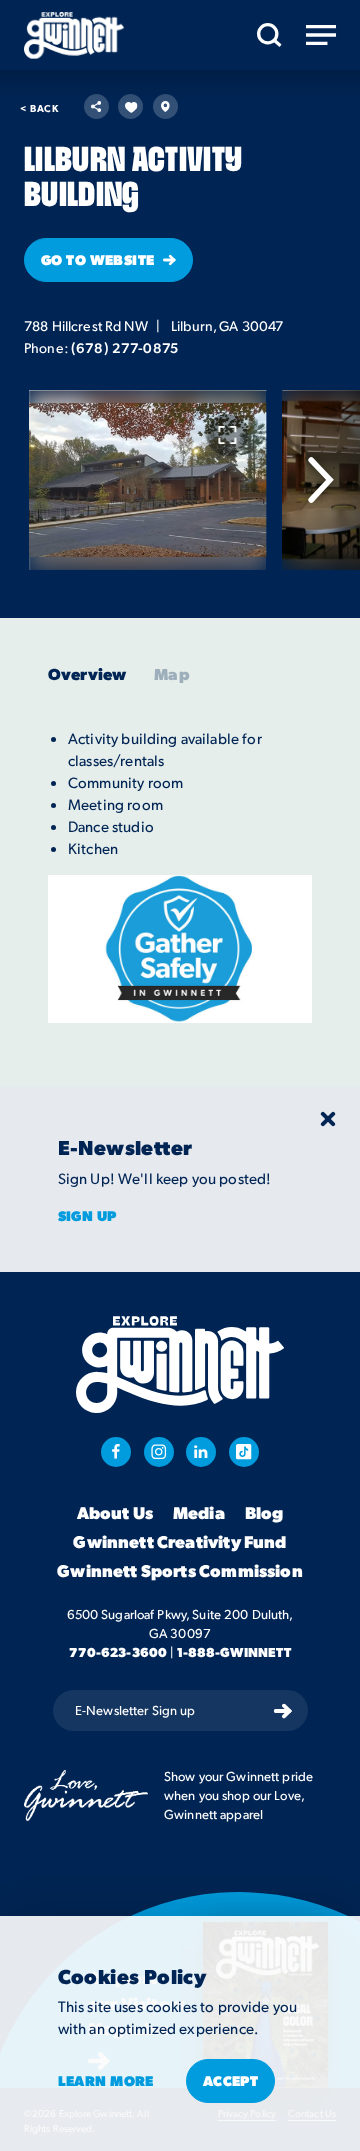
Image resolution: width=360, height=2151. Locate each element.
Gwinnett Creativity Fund (179, 1542)
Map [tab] (171, 674)
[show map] (165, 106)
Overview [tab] (87, 674)
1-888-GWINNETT (234, 1651)
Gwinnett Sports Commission (179, 1571)
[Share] (96, 106)
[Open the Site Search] (269, 35)
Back (39, 108)
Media (199, 1513)
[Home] (74, 35)
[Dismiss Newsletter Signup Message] (328, 1119)
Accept (231, 2080)
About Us (115, 1513)
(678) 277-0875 (124, 347)
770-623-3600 (118, 1651)
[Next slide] (320, 480)
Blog (264, 1513)
